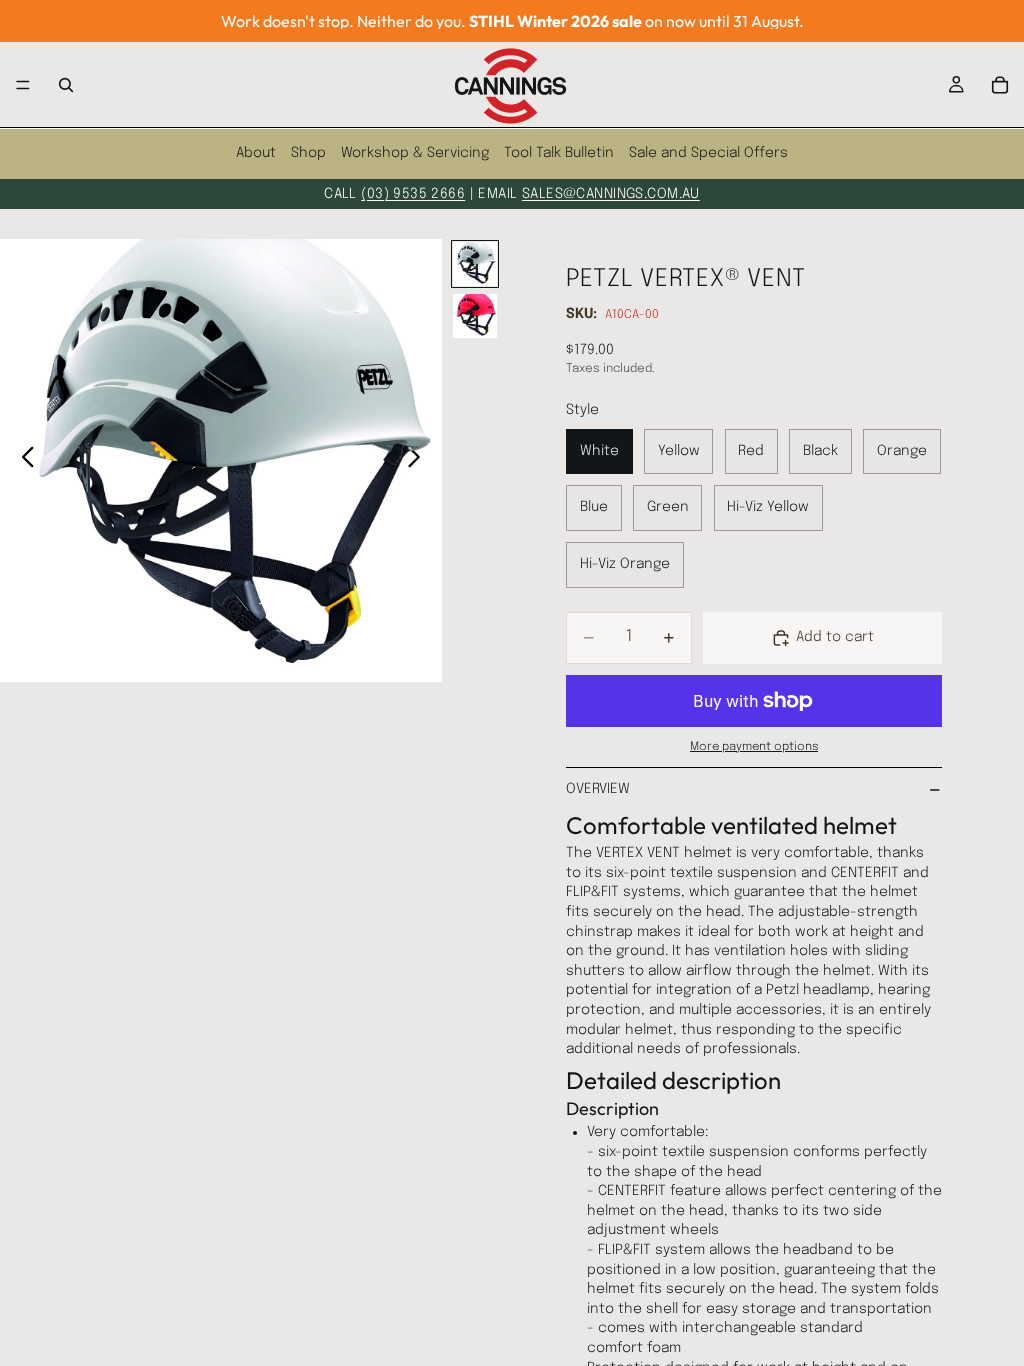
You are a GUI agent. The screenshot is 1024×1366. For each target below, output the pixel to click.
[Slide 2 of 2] (475, 316)
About (256, 153)
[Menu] (23, 85)
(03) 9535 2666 (413, 194)
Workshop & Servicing (415, 153)
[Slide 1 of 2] (475, 264)
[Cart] (1000, 85)
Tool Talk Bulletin (559, 153)
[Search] (66, 85)
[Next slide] (419, 460)
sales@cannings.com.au (611, 194)
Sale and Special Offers (708, 153)
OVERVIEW (598, 789)
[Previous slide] (22, 460)
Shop (308, 153)
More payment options (754, 747)
